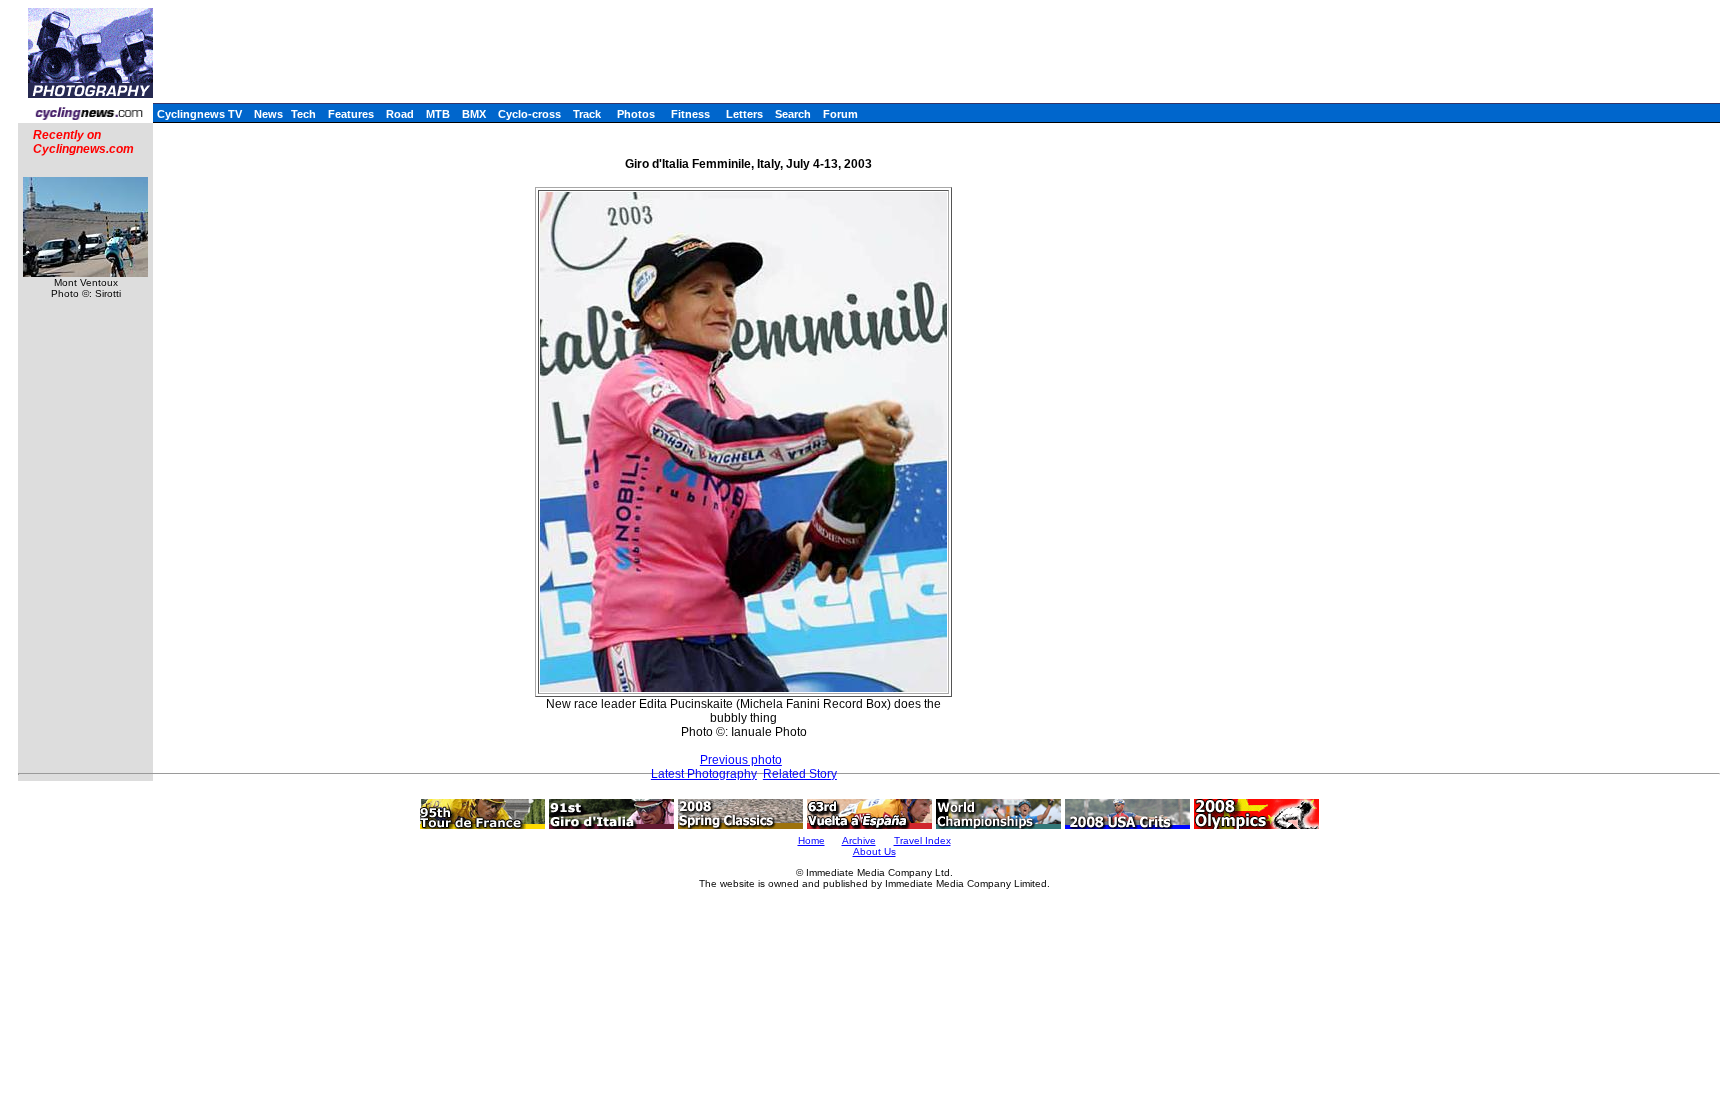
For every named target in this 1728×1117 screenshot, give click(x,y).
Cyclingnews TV (199, 114)
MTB (438, 114)
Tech (303, 114)
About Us (874, 851)
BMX (474, 114)
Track (587, 114)
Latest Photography (704, 774)
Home (811, 840)
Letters (744, 114)
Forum (840, 114)
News (268, 114)
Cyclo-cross (529, 114)
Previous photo (741, 760)
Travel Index (922, 840)
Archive (859, 840)
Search (793, 114)
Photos (636, 114)
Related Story (800, 774)
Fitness (690, 114)
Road (400, 114)
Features (351, 114)
